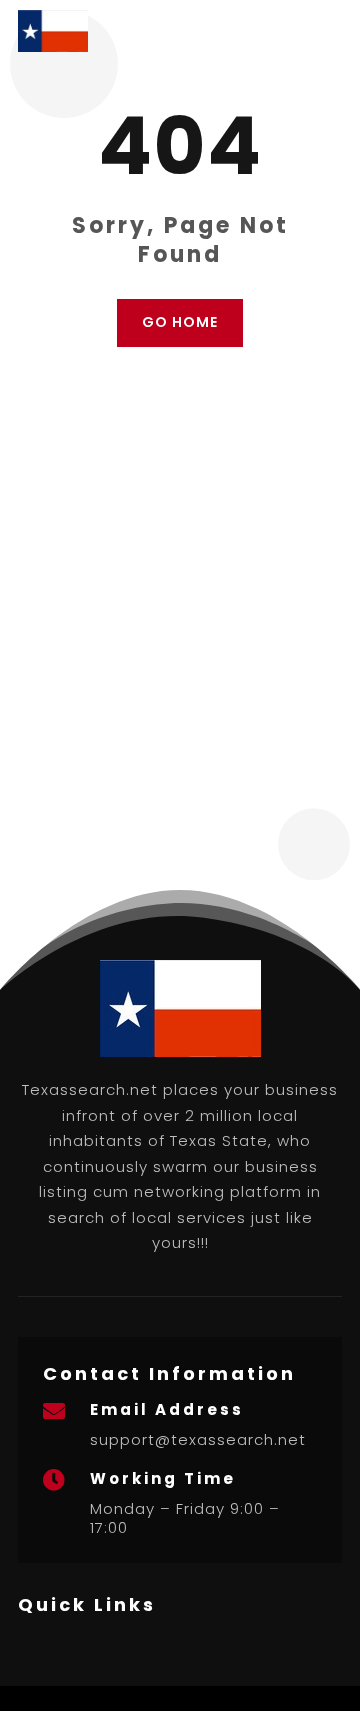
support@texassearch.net (198, 1439)
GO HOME (180, 322)
